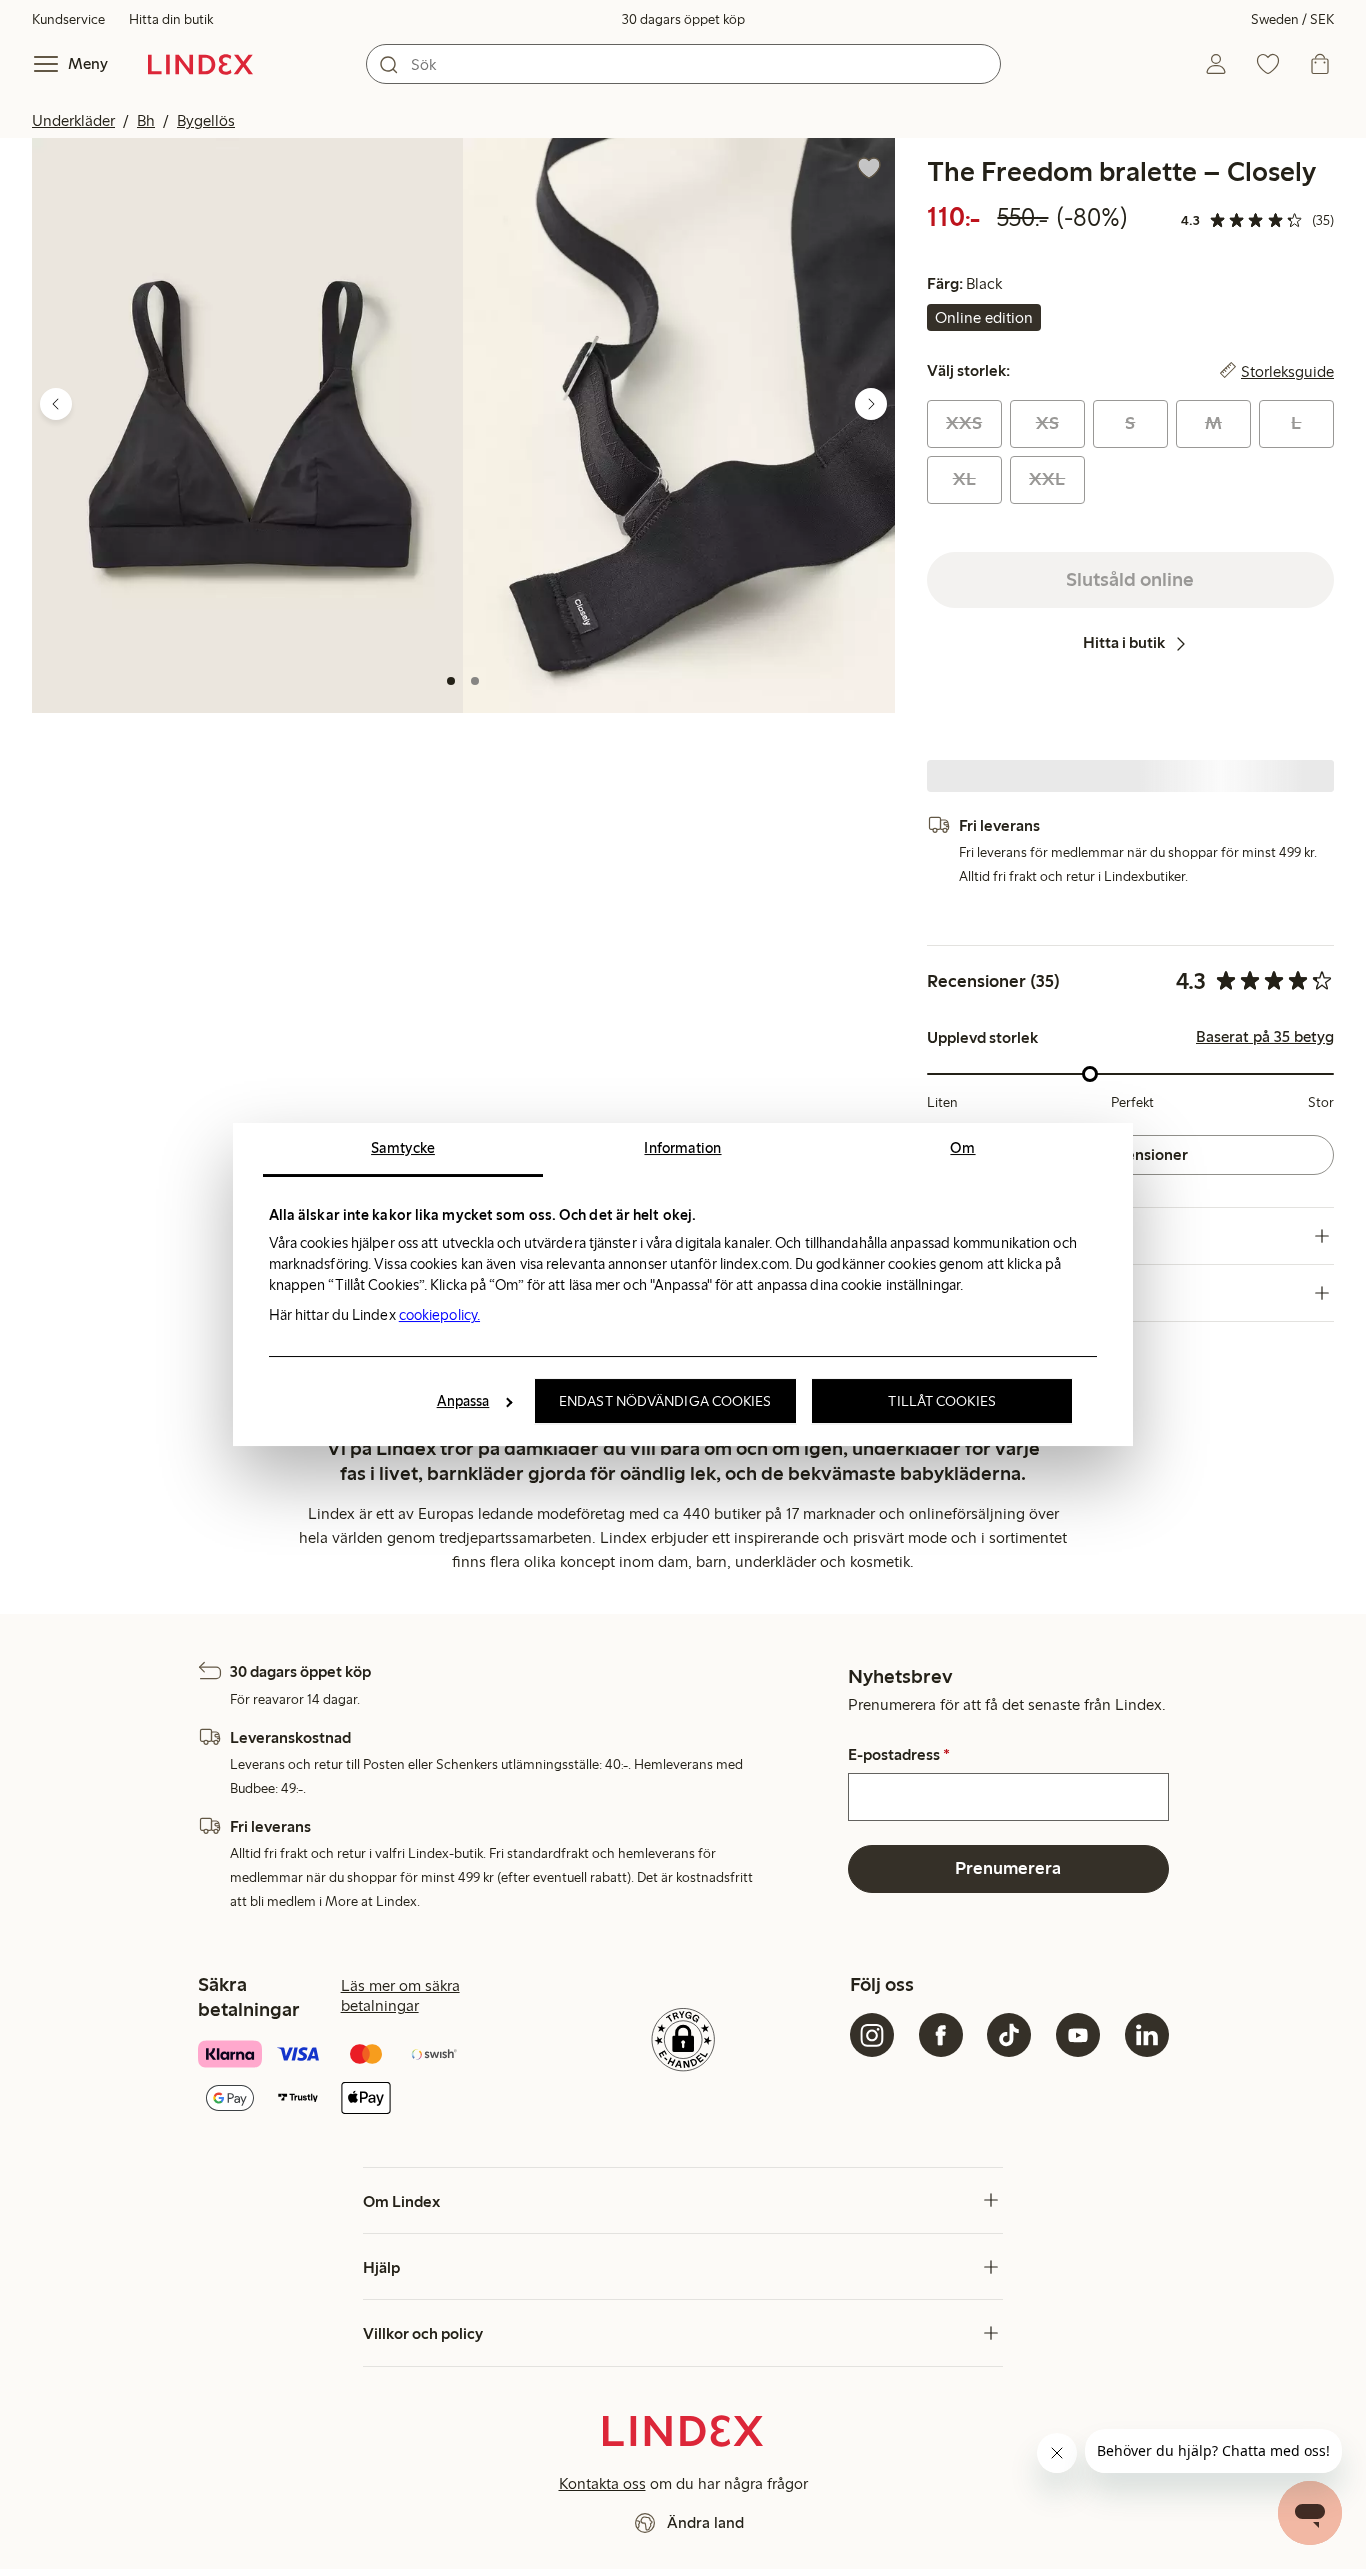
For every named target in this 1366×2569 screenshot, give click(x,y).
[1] (451, 681)
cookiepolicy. (439, 1315)
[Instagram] (872, 2035)
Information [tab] (682, 1148)
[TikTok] (1009, 2035)
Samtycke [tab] (403, 1148)
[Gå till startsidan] (200, 64)
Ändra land (705, 2522)
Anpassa (463, 1401)
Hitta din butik (171, 19)
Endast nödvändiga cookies (665, 1401)
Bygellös (206, 120)
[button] (247, 425)
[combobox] (683, 64)
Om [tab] (962, 1148)
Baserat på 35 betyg (1265, 1037)
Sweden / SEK (1292, 19)
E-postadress (899, 1755)
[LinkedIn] (1147, 2035)
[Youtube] (1078, 2035)
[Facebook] (941, 2035)
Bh (146, 120)
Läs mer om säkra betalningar (400, 1995)
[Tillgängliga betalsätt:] (357, 2078)
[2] (475, 681)
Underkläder (73, 120)
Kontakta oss (602, 2483)
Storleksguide (1287, 371)
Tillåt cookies (941, 1401)
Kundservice (68, 19)
